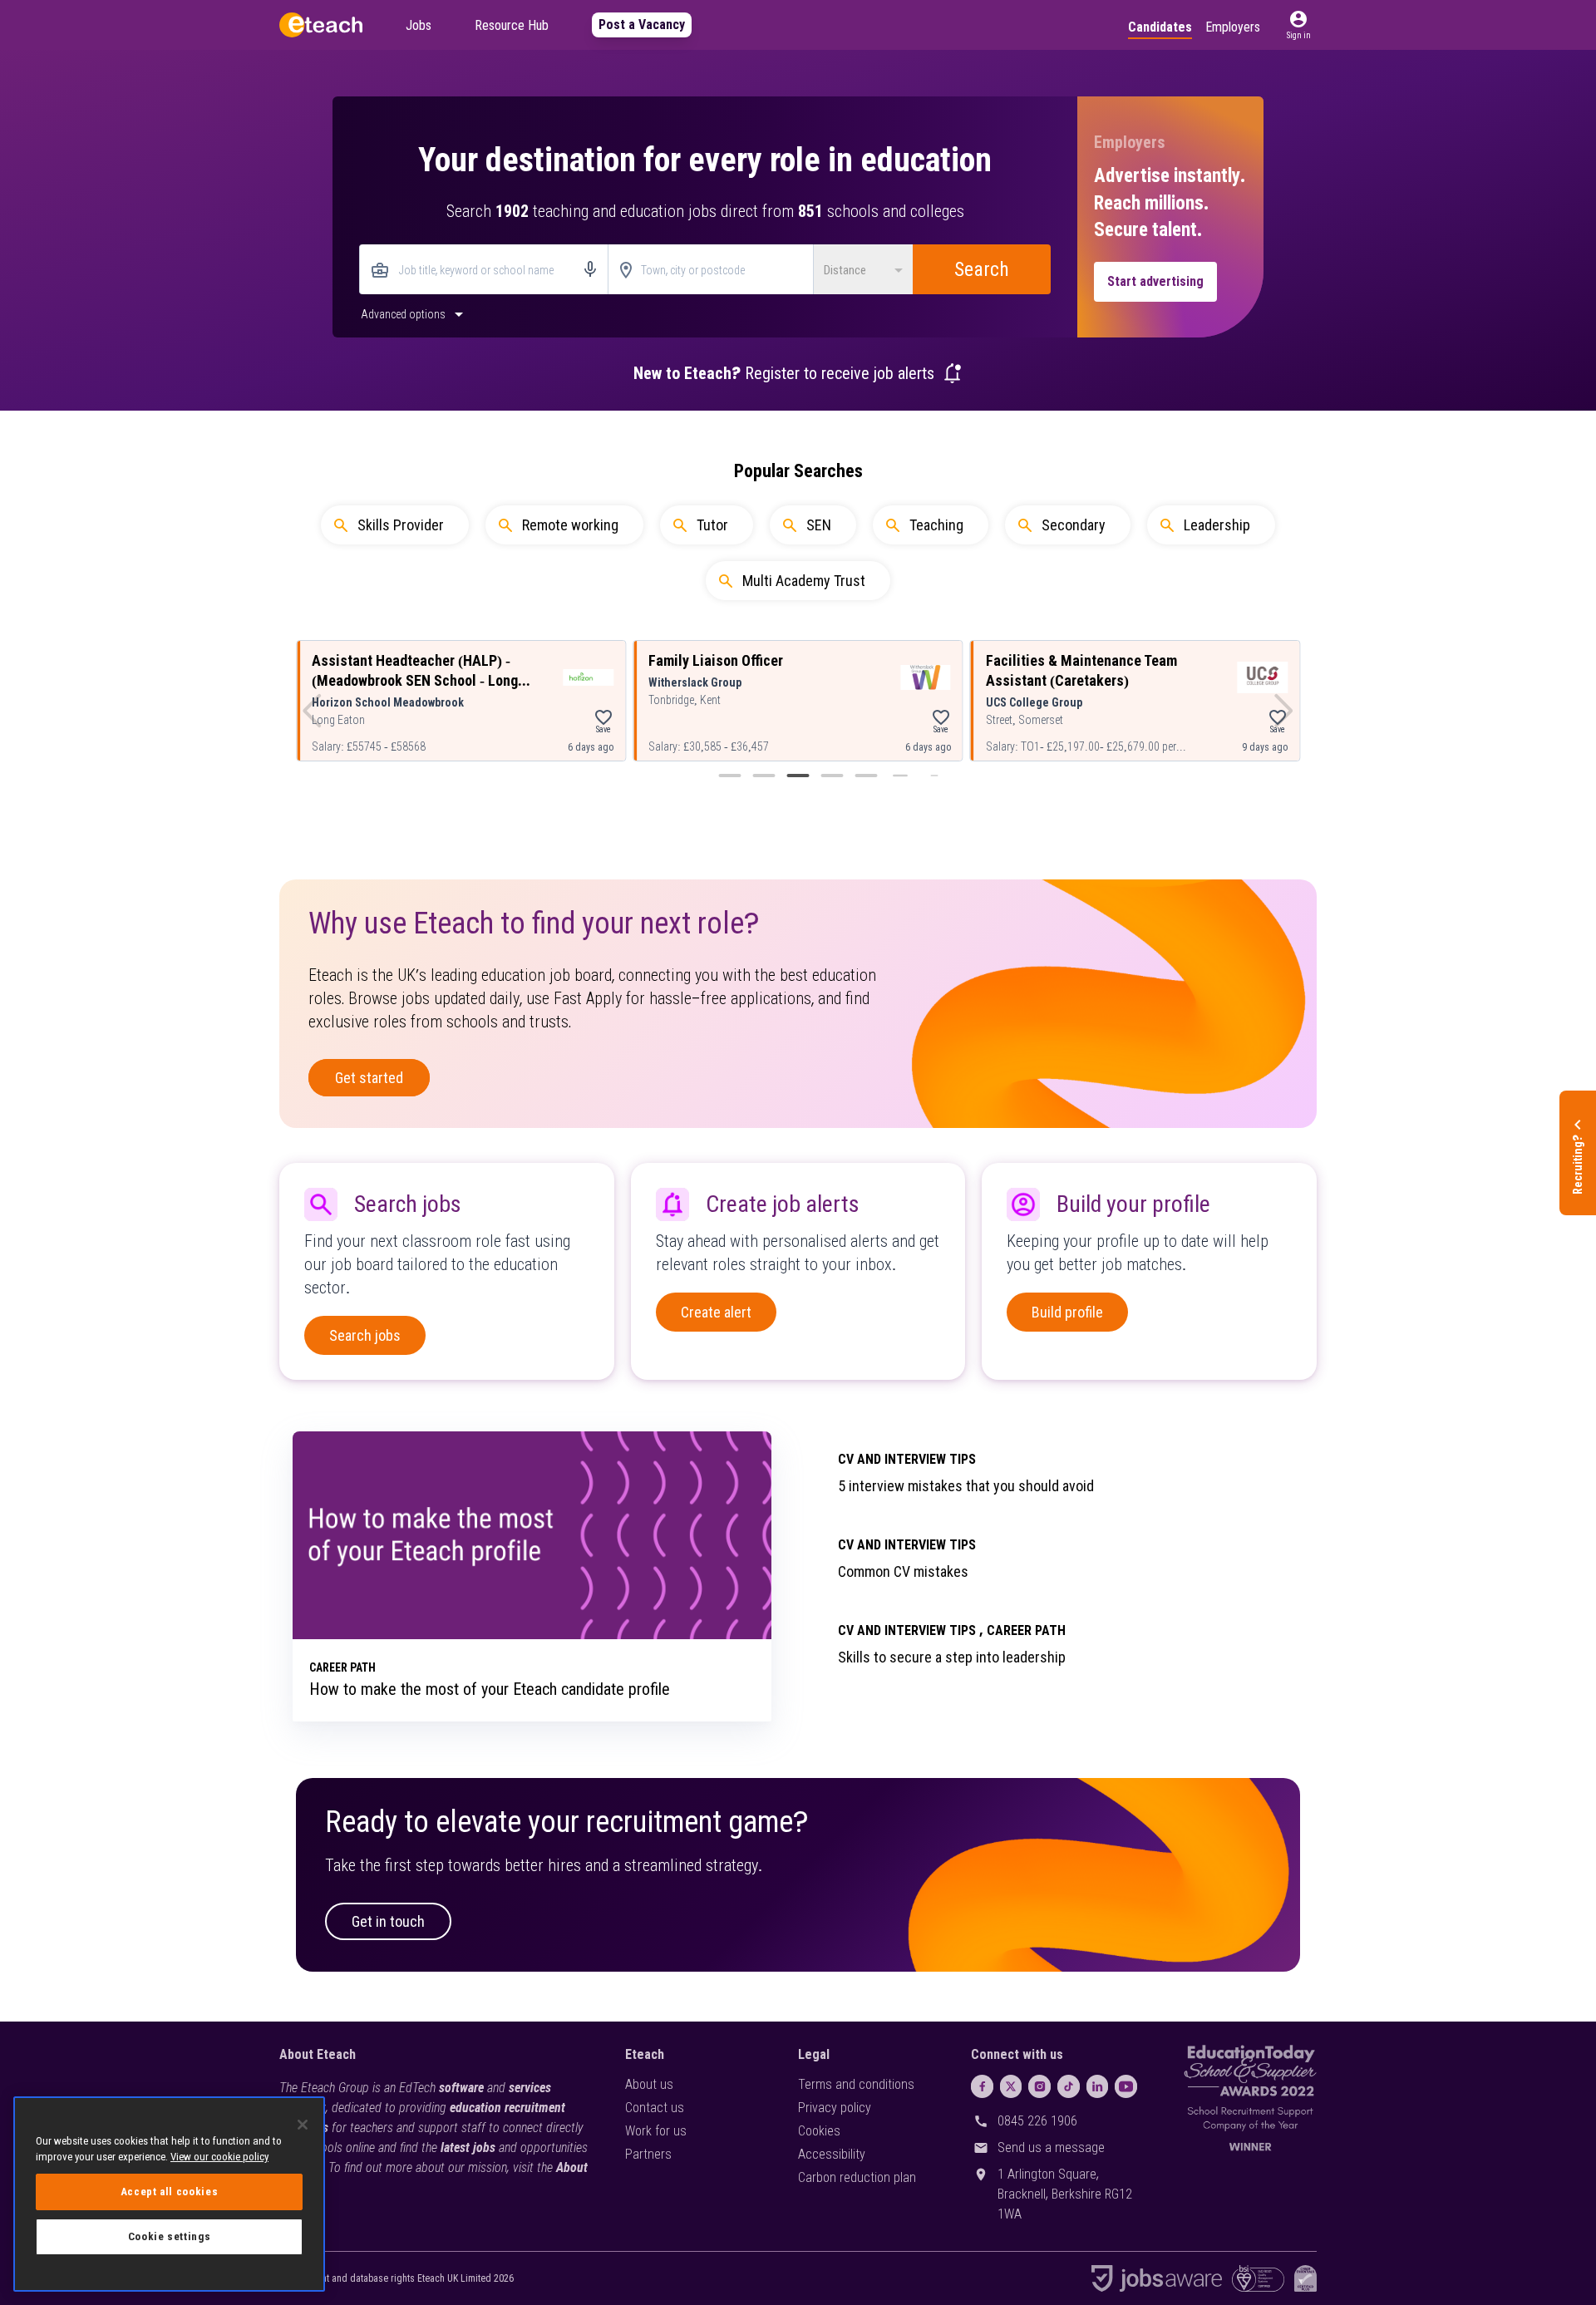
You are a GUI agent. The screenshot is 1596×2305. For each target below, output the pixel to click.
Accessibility (832, 2154)
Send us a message (1051, 2147)
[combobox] (484, 271)
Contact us (655, 2108)
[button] (1298, 25)
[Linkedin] (1098, 2086)
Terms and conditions (856, 2084)
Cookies (819, 2131)
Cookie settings (170, 2236)
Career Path (1026, 1630)
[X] (1011, 2086)
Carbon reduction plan (857, 2177)
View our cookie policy (219, 2157)
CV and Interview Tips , (911, 1630)
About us (649, 2084)
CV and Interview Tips (907, 1459)
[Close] (303, 2125)
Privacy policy (835, 2108)
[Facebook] (982, 2086)
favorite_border (603, 717)
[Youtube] (1126, 2086)
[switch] (414, 313)
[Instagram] (1039, 2086)
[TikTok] (1069, 2086)
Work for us (656, 2131)
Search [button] (982, 269)
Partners (648, 2154)
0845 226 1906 (1037, 2121)
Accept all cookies (170, 2192)
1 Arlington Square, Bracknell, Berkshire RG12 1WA (1065, 2194)
